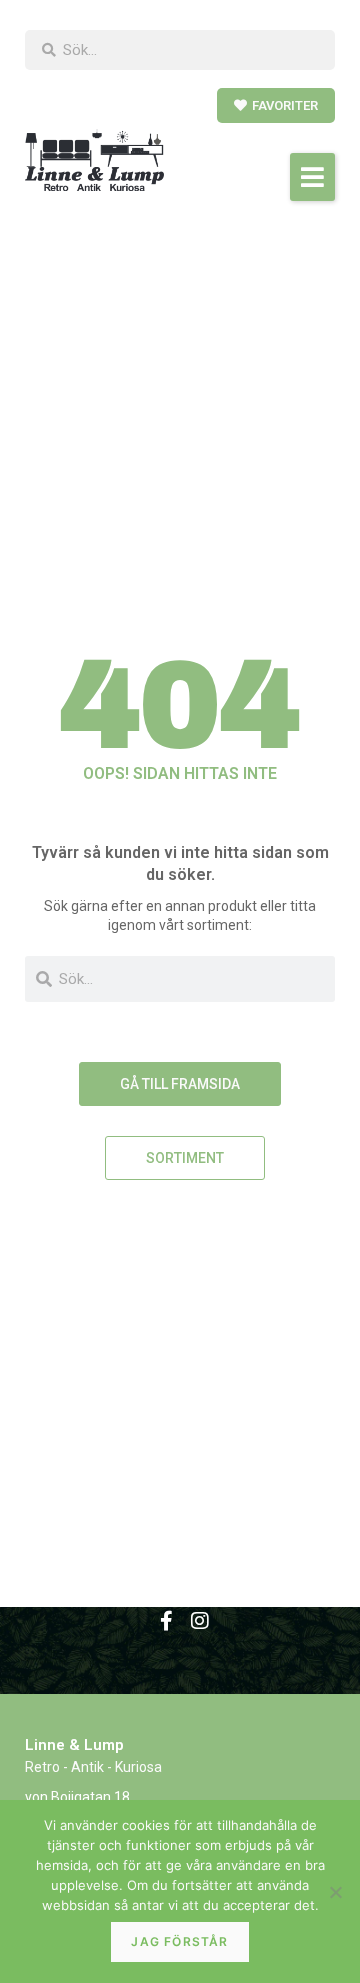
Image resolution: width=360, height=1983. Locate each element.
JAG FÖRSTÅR (179, 1941)
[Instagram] (200, 1621)
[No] (335, 1892)
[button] (312, 177)
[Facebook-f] (166, 1621)
